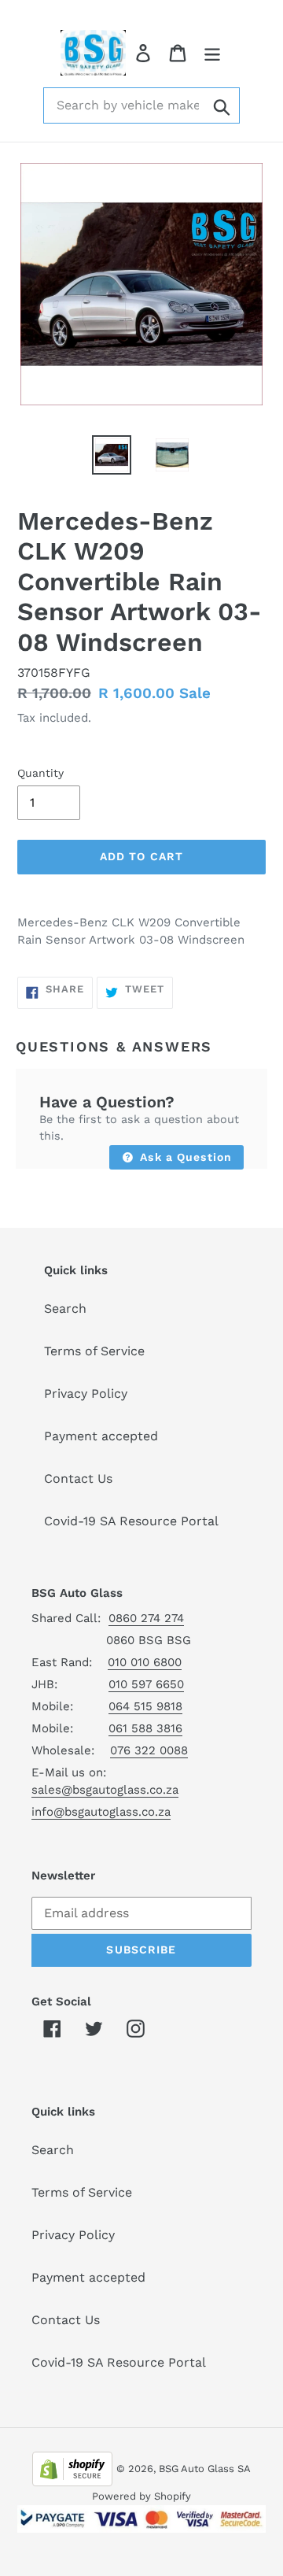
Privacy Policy (86, 1393)
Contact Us (78, 1478)
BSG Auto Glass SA (205, 2469)
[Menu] (212, 53)
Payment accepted (101, 1436)
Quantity (40, 773)
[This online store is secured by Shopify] (72, 2468)
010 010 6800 (145, 1662)
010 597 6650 (146, 1684)
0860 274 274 (146, 1618)
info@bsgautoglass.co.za (101, 1812)
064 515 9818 (145, 1706)
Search (65, 1308)
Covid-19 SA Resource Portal (131, 1521)
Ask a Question (184, 1157)
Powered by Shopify (141, 2496)
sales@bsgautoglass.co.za (105, 1790)
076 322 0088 (149, 1750)
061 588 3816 (145, 1728)
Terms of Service (94, 1351)
